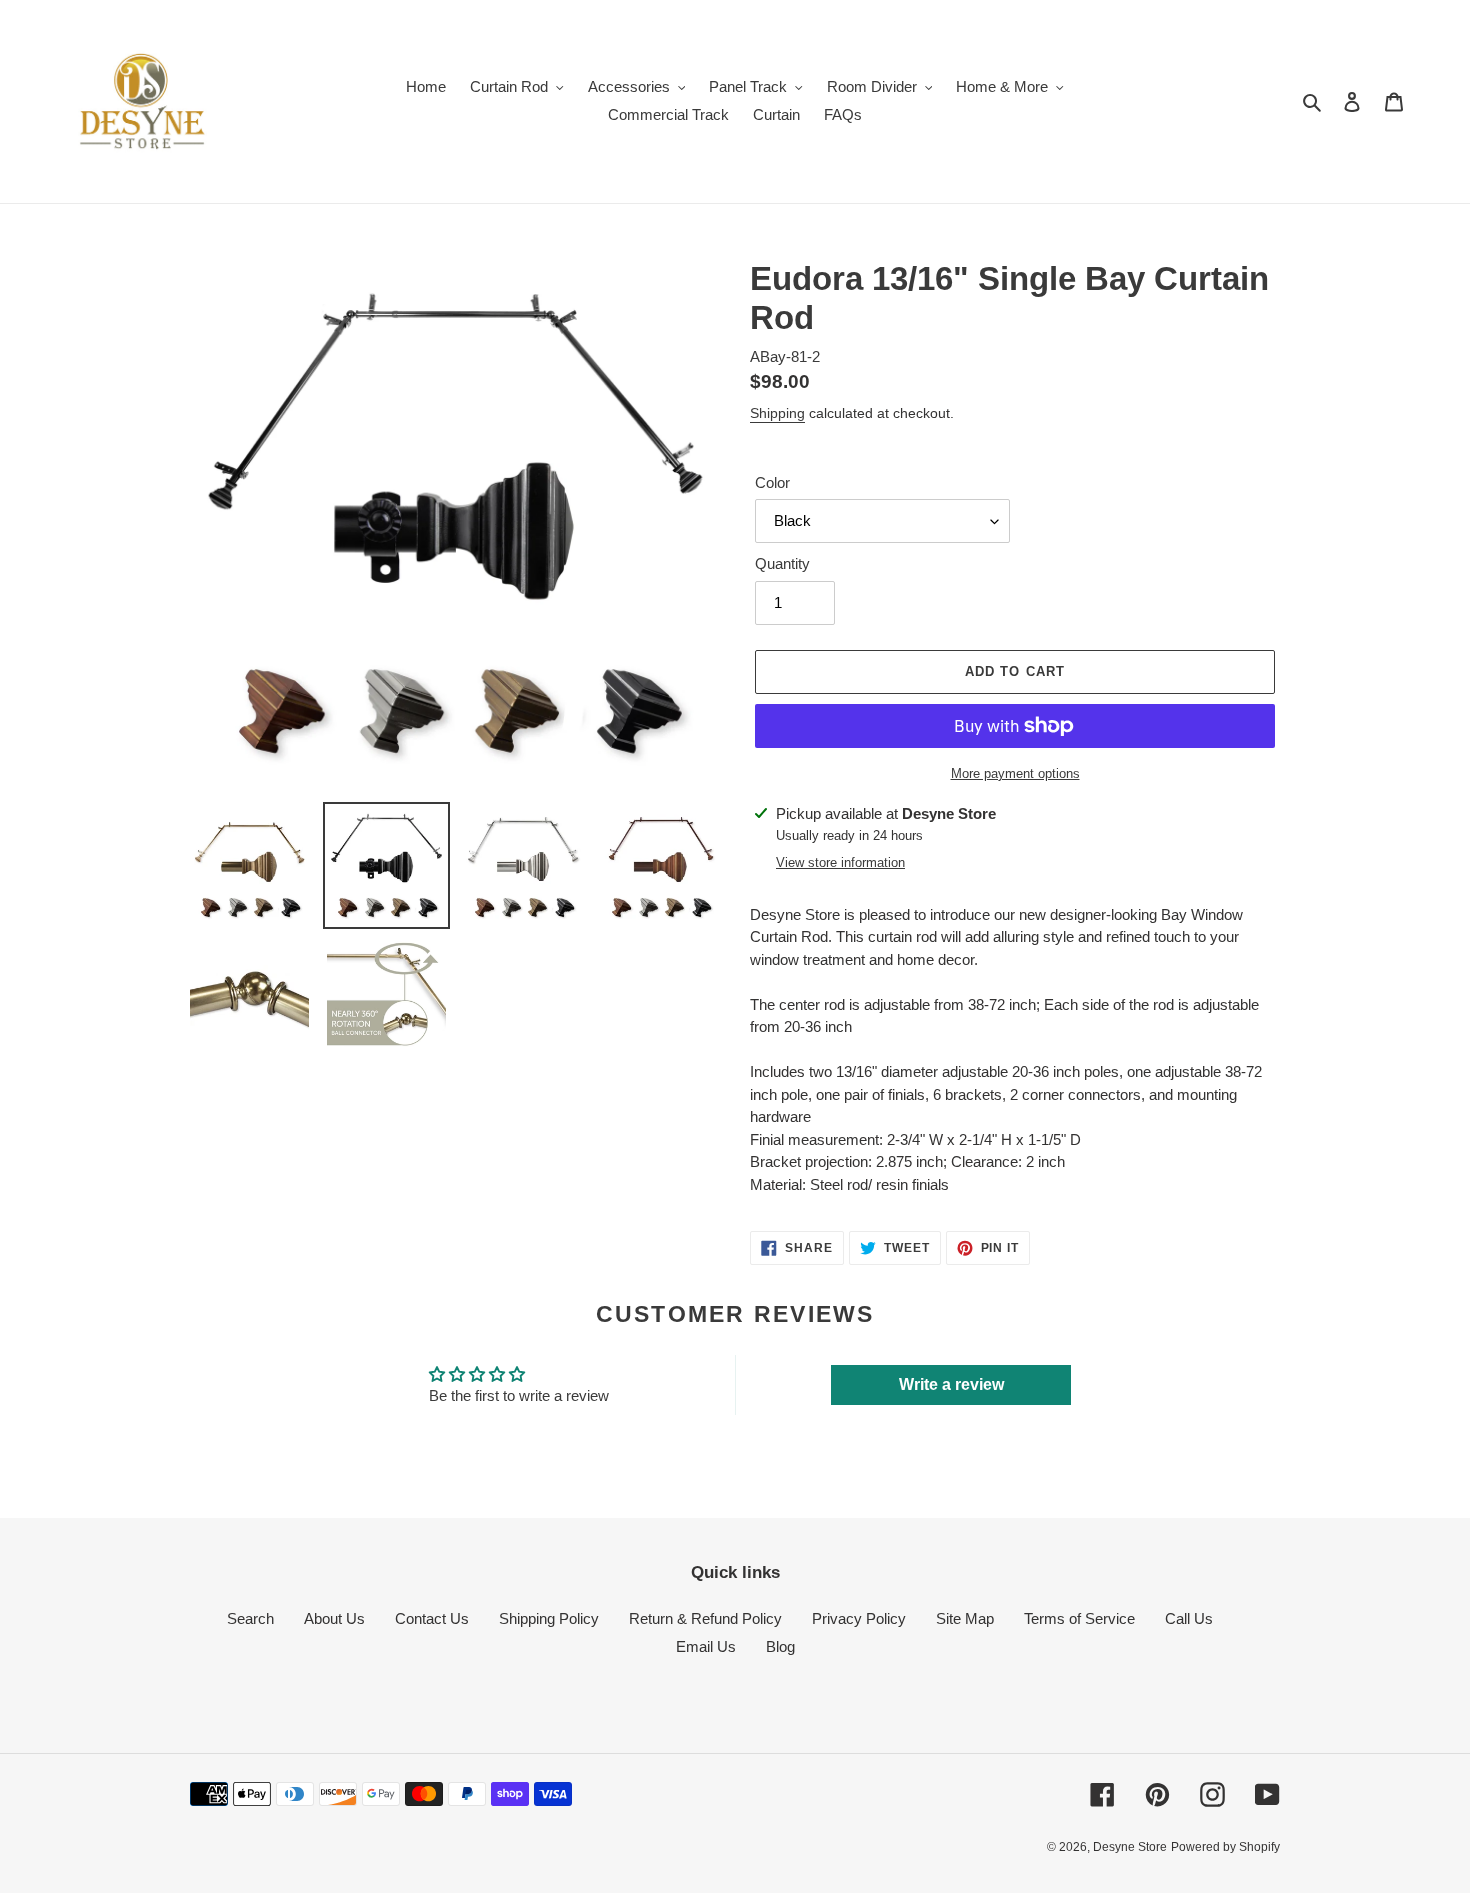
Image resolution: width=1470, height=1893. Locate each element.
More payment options (1015, 773)
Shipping (777, 413)
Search (250, 1618)
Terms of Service (1079, 1618)
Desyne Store (1130, 1847)
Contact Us (432, 1618)
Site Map (965, 1618)
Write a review (951, 1384)
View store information (840, 862)
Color (772, 482)
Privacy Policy (859, 1618)
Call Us (1189, 1618)
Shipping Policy (549, 1618)
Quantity (782, 563)
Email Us (706, 1646)
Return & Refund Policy (705, 1618)
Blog (780, 1646)
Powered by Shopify (1225, 1847)
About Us (334, 1618)
